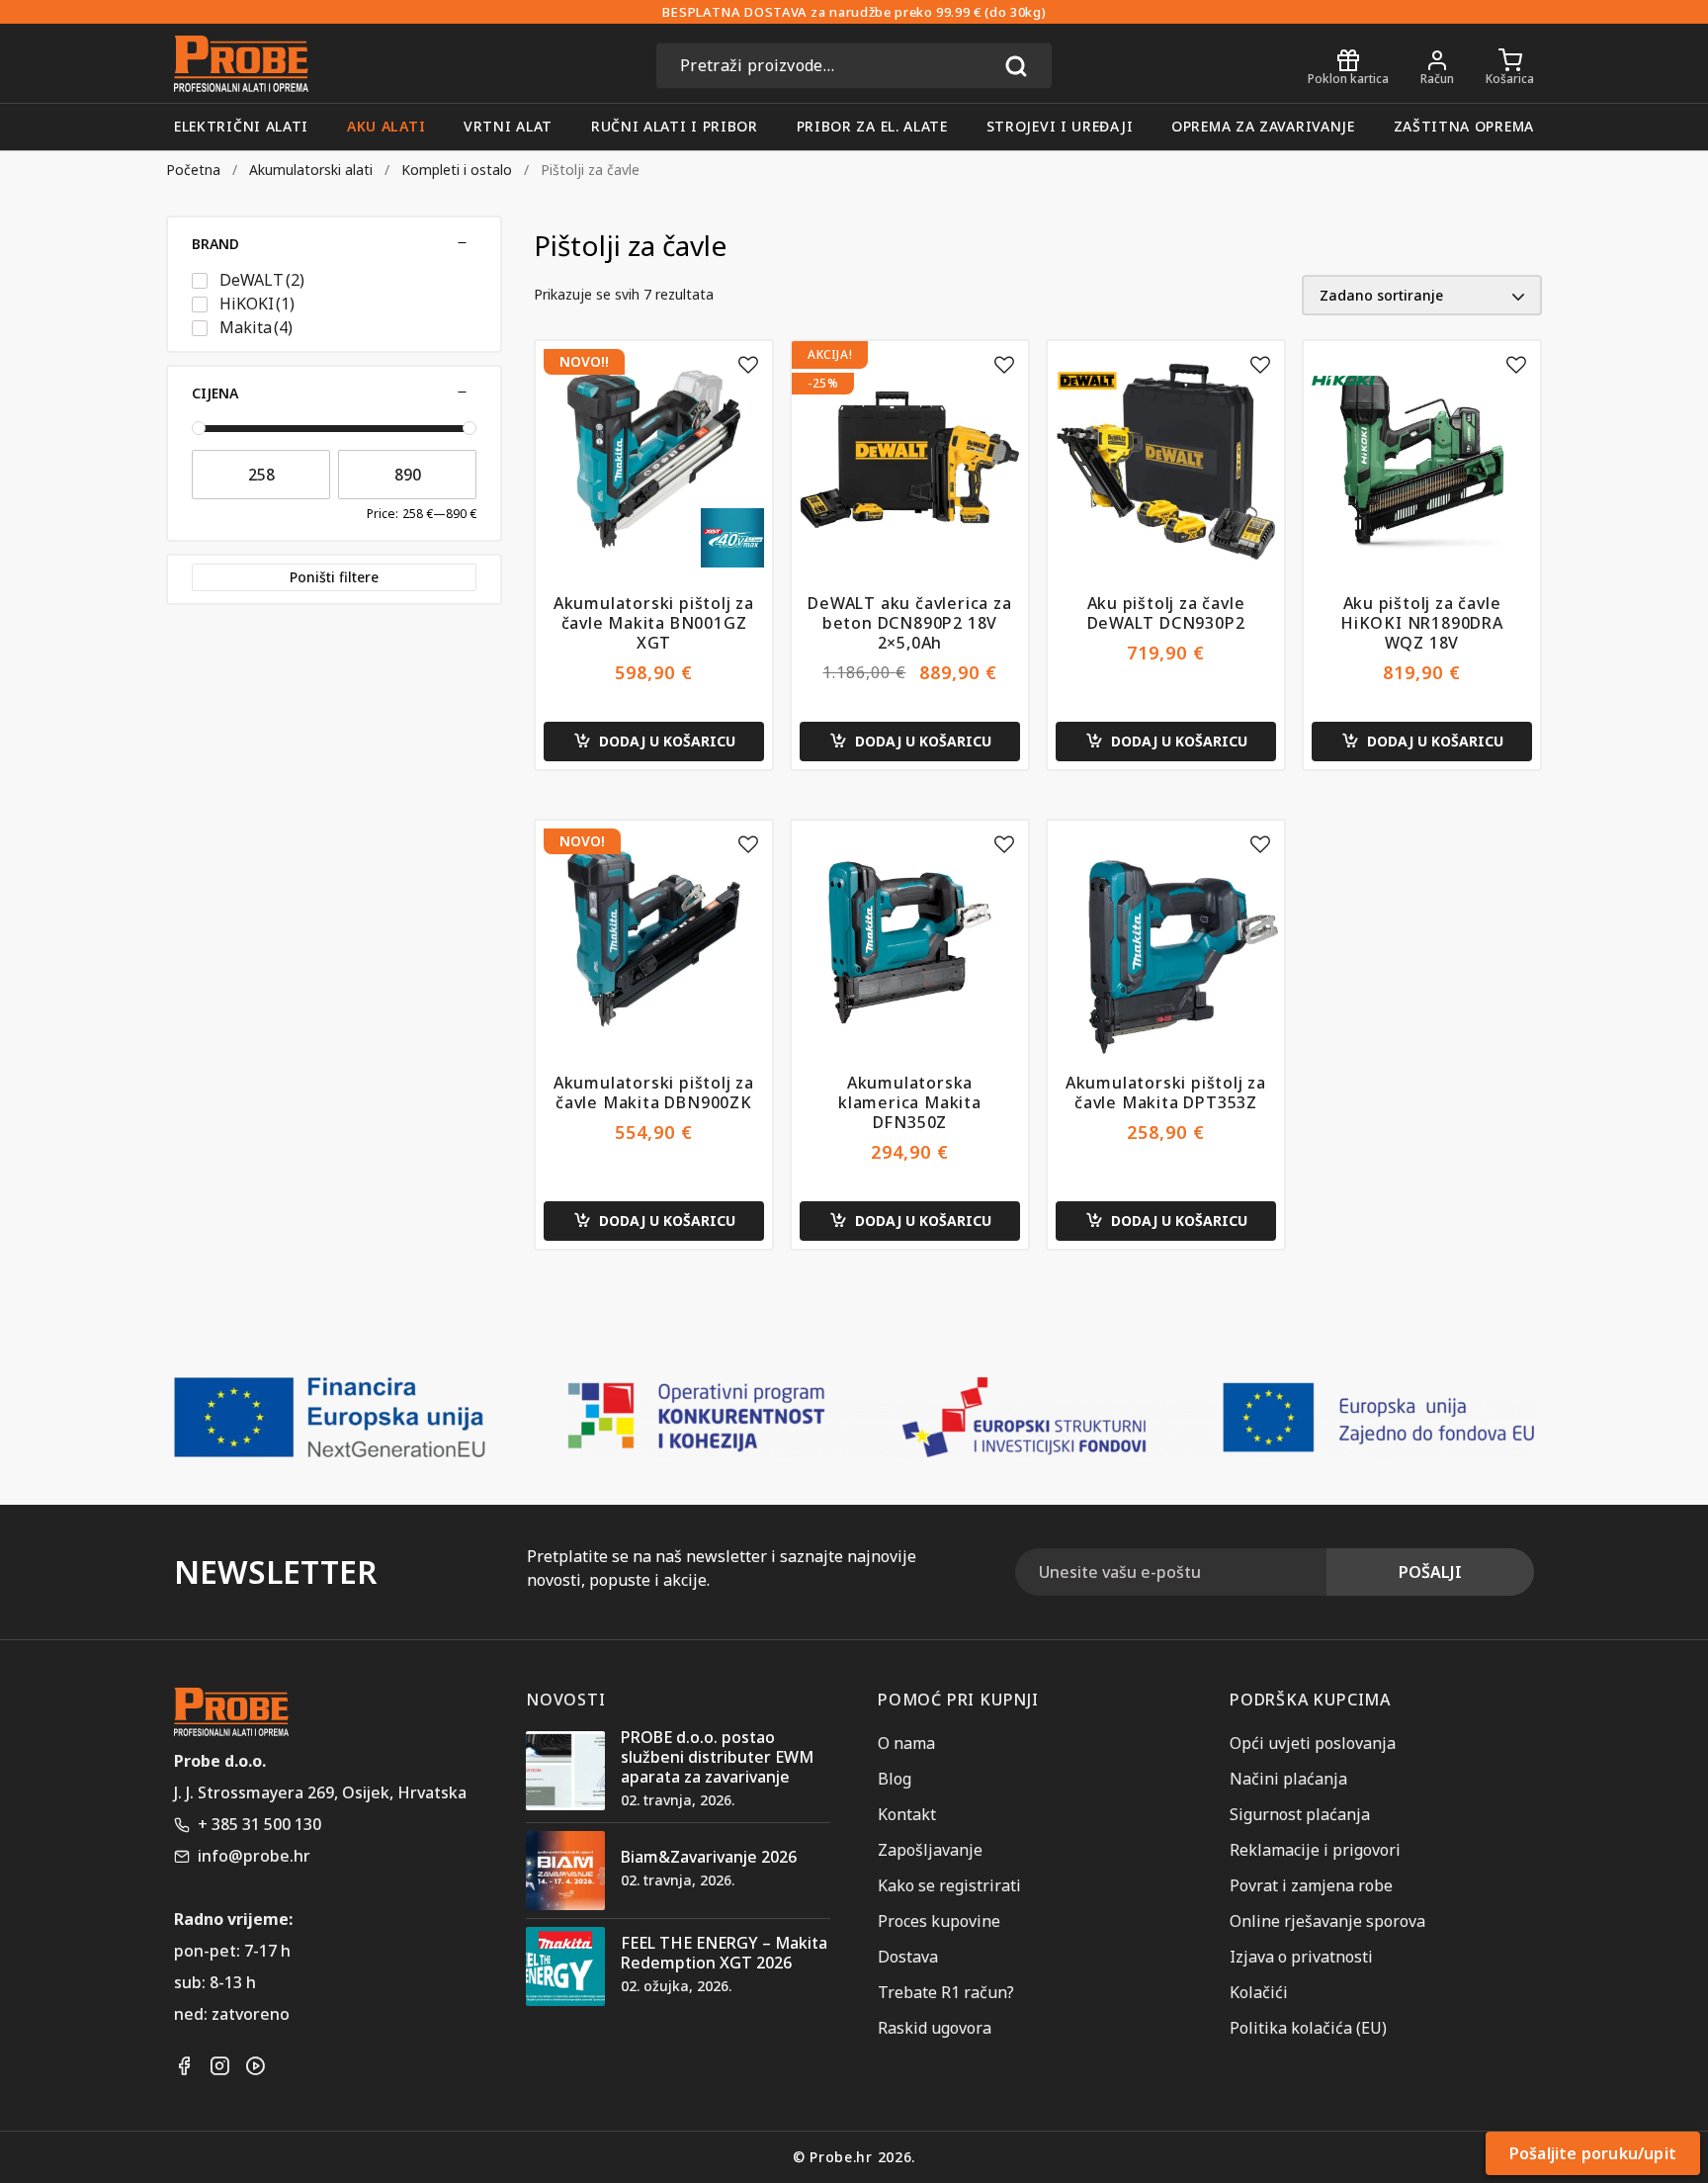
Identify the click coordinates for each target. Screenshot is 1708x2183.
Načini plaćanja (1288, 1779)
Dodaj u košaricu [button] (667, 741)
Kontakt (907, 1814)
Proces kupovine (939, 1921)
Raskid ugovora (935, 2028)
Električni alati (241, 126)
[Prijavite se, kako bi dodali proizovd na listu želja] (748, 365)
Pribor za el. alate (872, 126)
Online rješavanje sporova (1327, 1921)
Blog (895, 1779)
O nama (906, 1743)
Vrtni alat (508, 126)
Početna (193, 170)
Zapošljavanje (930, 1850)
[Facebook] (184, 2066)
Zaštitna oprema (1464, 126)
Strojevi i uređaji (1060, 126)
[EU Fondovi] (854, 1417)
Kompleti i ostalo (457, 170)
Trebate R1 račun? (946, 1992)
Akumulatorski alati (311, 170)
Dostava (908, 1957)
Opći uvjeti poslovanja (1313, 1743)
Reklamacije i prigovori (1315, 1850)
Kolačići (1259, 1992)
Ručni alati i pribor (675, 126)
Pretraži (1016, 65)
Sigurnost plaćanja (1300, 1814)
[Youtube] (255, 2066)
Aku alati (386, 126)
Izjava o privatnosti (1301, 1957)
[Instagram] (219, 2066)
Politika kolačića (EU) (1308, 2028)
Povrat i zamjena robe (1311, 1885)
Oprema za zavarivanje (1263, 126)
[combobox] (854, 65)
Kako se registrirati (949, 1885)
